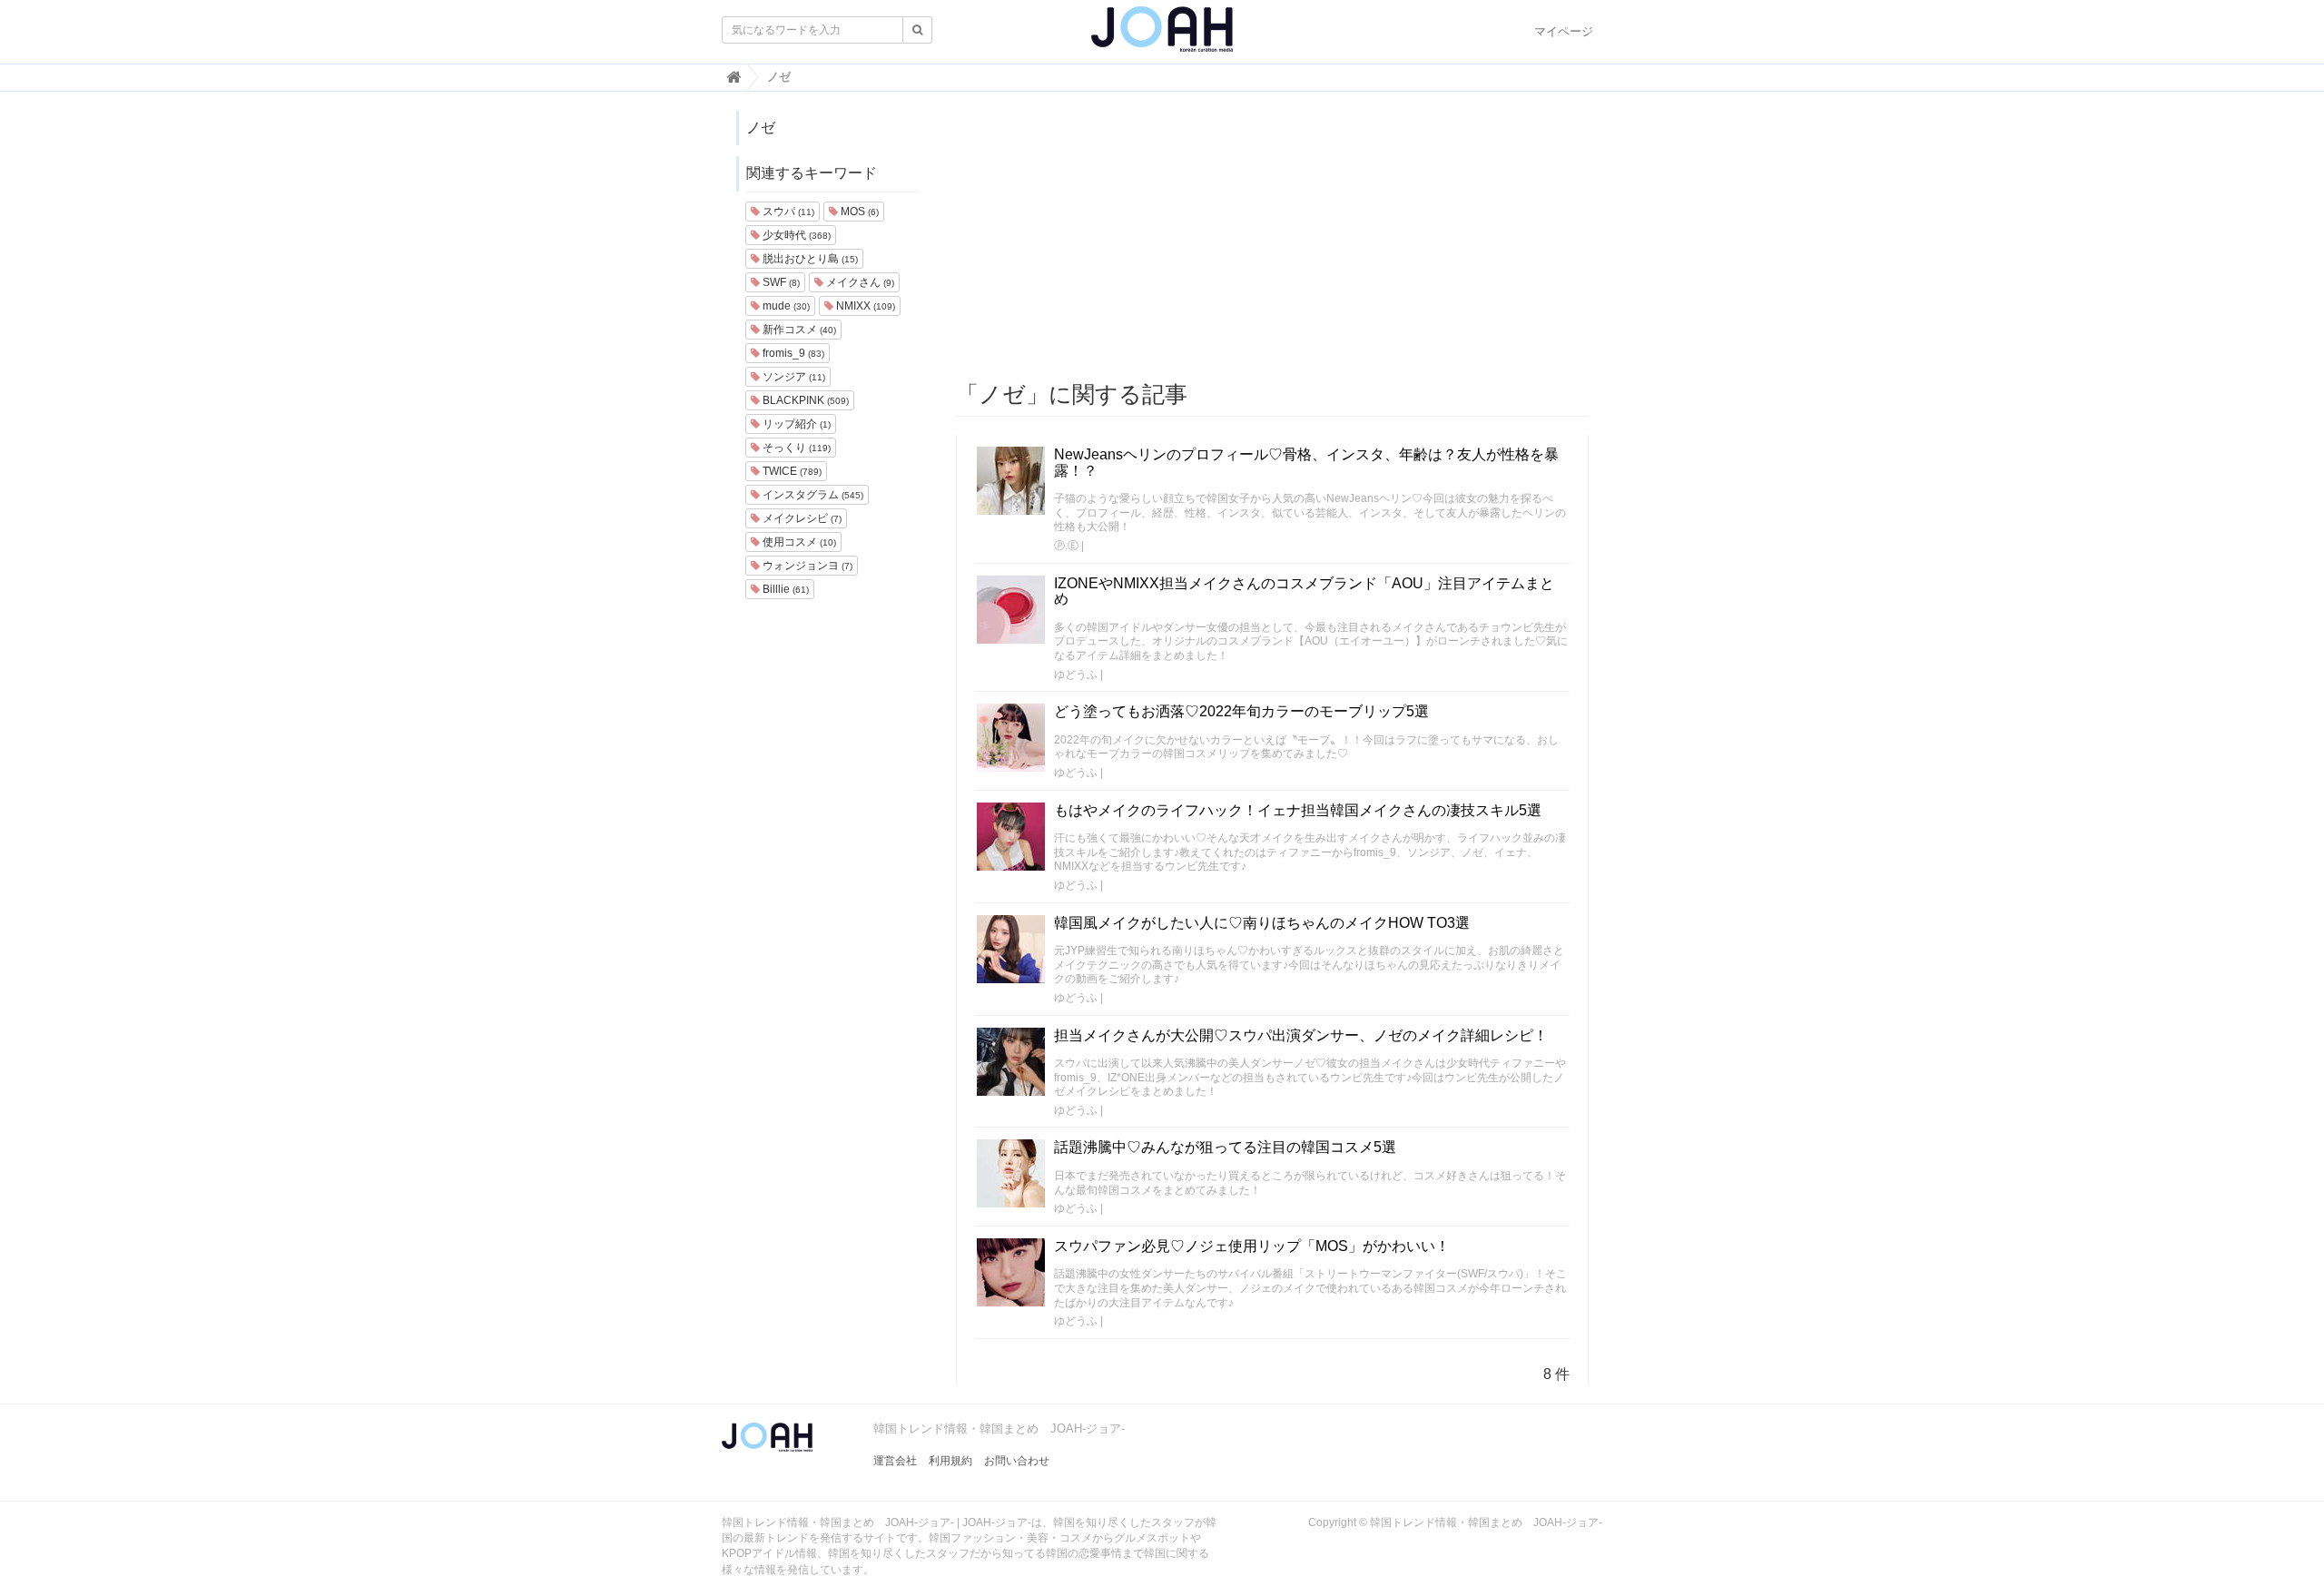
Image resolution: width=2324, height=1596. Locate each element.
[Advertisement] (1273, 237)
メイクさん (859, 282)
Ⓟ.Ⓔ (1066, 546)
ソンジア (793, 377)
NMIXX (864, 306)
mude (785, 306)
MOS (858, 212)
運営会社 (895, 1461)
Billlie (784, 589)
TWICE (791, 471)
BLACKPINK (804, 400)
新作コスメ (798, 330)
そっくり (795, 448)
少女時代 (795, 235)
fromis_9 (792, 353)
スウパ (787, 212)
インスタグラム (812, 495)
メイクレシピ (801, 518)
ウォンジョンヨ (806, 566)
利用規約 (950, 1461)
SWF (780, 282)
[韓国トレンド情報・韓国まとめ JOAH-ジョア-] (1162, 36)
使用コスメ (798, 542)
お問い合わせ (1017, 1461)
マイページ (1564, 31)
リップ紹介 (795, 424)
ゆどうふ (1076, 675)
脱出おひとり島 (809, 259)
